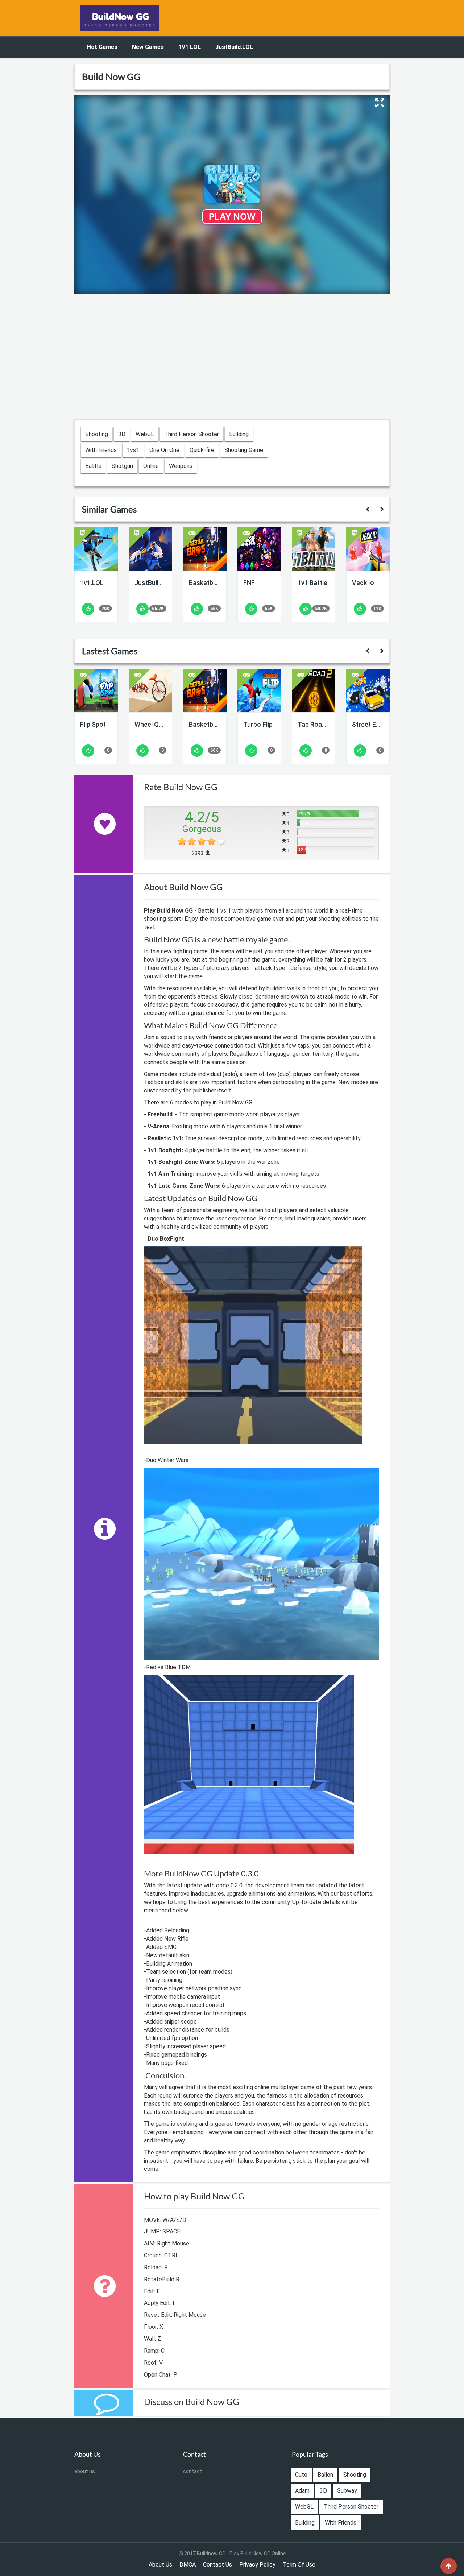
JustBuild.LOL (234, 47)
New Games (148, 47)
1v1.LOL (92, 583)
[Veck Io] (368, 549)
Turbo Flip (258, 724)
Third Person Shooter (192, 434)
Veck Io (363, 583)
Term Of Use (299, 2565)
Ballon (325, 2475)
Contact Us (217, 2565)
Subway (347, 2491)
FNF (249, 583)
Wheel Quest (150, 724)
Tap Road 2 (314, 724)
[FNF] (259, 549)
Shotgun (122, 466)
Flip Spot (93, 724)
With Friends (101, 450)
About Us (160, 2565)
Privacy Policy (257, 2565)
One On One (164, 450)
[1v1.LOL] (96, 549)
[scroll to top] (449, 2566)
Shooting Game (244, 450)
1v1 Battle (312, 583)
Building (239, 434)
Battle (93, 466)
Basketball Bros (205, 583)
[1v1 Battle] (314, 549)
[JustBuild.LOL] (150, 549)
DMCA (188, 2565)
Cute (301, 2475)
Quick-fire (202, 450)
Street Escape (368, 724)
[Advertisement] (232, 358)
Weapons (181, 466)
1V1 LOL (190, 47)
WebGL (145, 434)
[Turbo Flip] (259, 690)
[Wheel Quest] (150, 690)
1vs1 (133, 450)
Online (151, 466)
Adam (302, 2491)
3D (122, 434)
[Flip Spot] (96, 690)
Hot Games (102, 47)
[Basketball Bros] (205, 549)
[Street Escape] (368, 690)
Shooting (97, 434)
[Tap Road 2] (314, 690)
